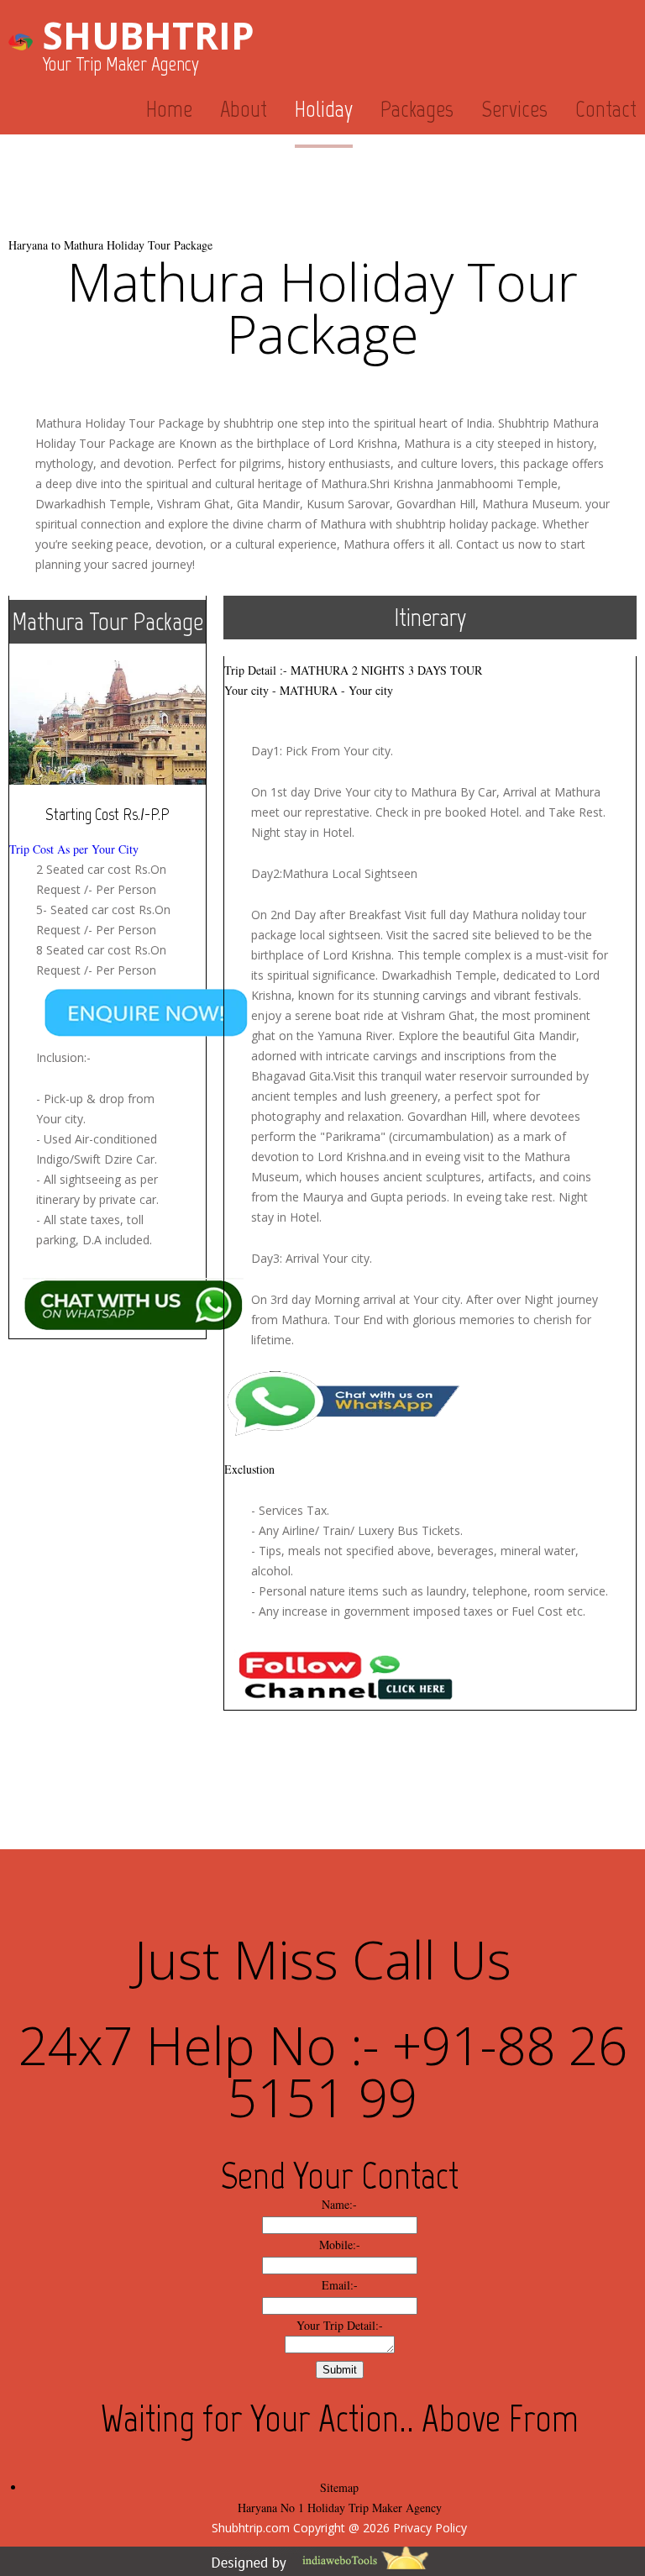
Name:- (339, 2204)
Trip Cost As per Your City (74, 849)
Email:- (340, 2285)
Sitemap (339, 2487)
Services (514, 109)
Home (169, 109)
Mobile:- (340, 2245)
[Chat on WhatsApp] (162, 990)
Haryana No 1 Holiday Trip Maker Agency (340, 2508)
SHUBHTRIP (148, 35)
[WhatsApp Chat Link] (350, 1381)
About (244, 109)
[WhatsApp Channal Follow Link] (350, 1652)
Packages (417, 109)
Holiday (324, 109)
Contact (606, 109)
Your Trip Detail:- (340, 2325)
